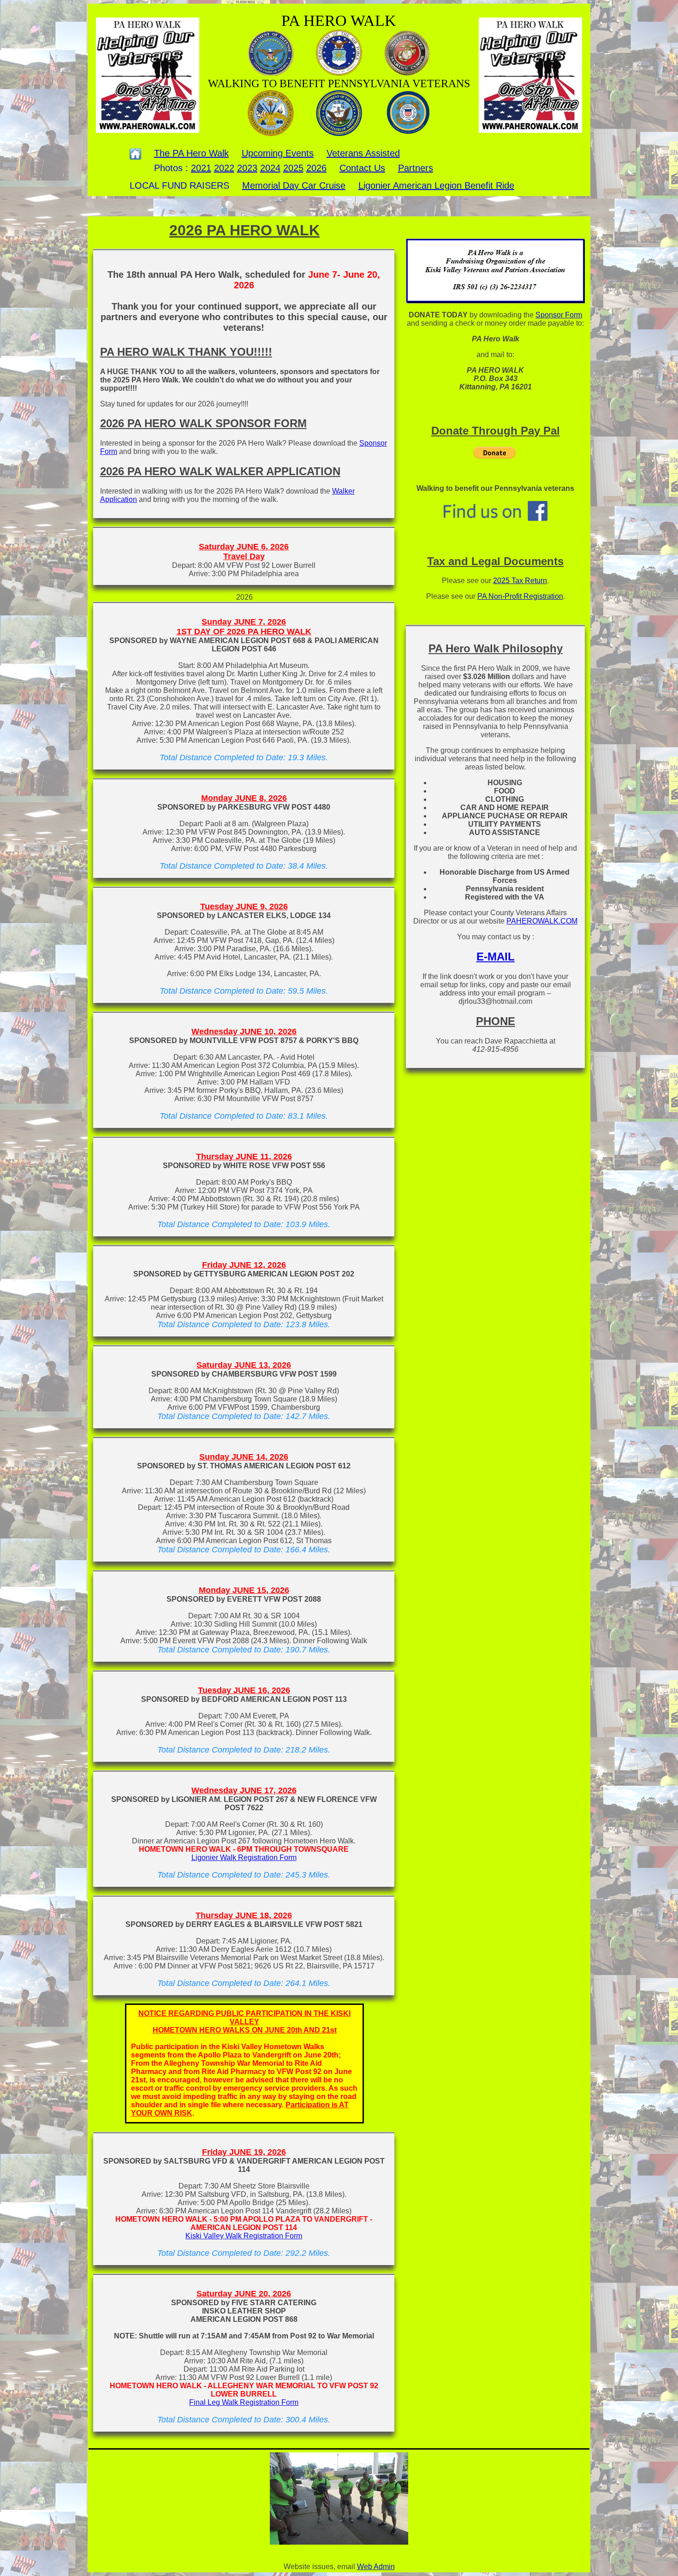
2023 (247, 168)
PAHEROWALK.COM (542, 921)
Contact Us (362, 168)
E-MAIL (496, 957)
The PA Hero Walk (191, 153)
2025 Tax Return (520, 581)
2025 (293, 168)
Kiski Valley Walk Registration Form (244, 2236)
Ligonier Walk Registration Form (244, 1857)
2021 (201, 168)
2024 (270, 168)
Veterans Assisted (363, 153)
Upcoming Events (278, 153)
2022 (224, 168)
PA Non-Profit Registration (520, 596)
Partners (416, 168)
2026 (316, 168)
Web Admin (376, 2567)
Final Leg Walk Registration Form (244, 2402)
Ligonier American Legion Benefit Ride (436, 185)
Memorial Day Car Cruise (294, 185)
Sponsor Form (559, 315)
